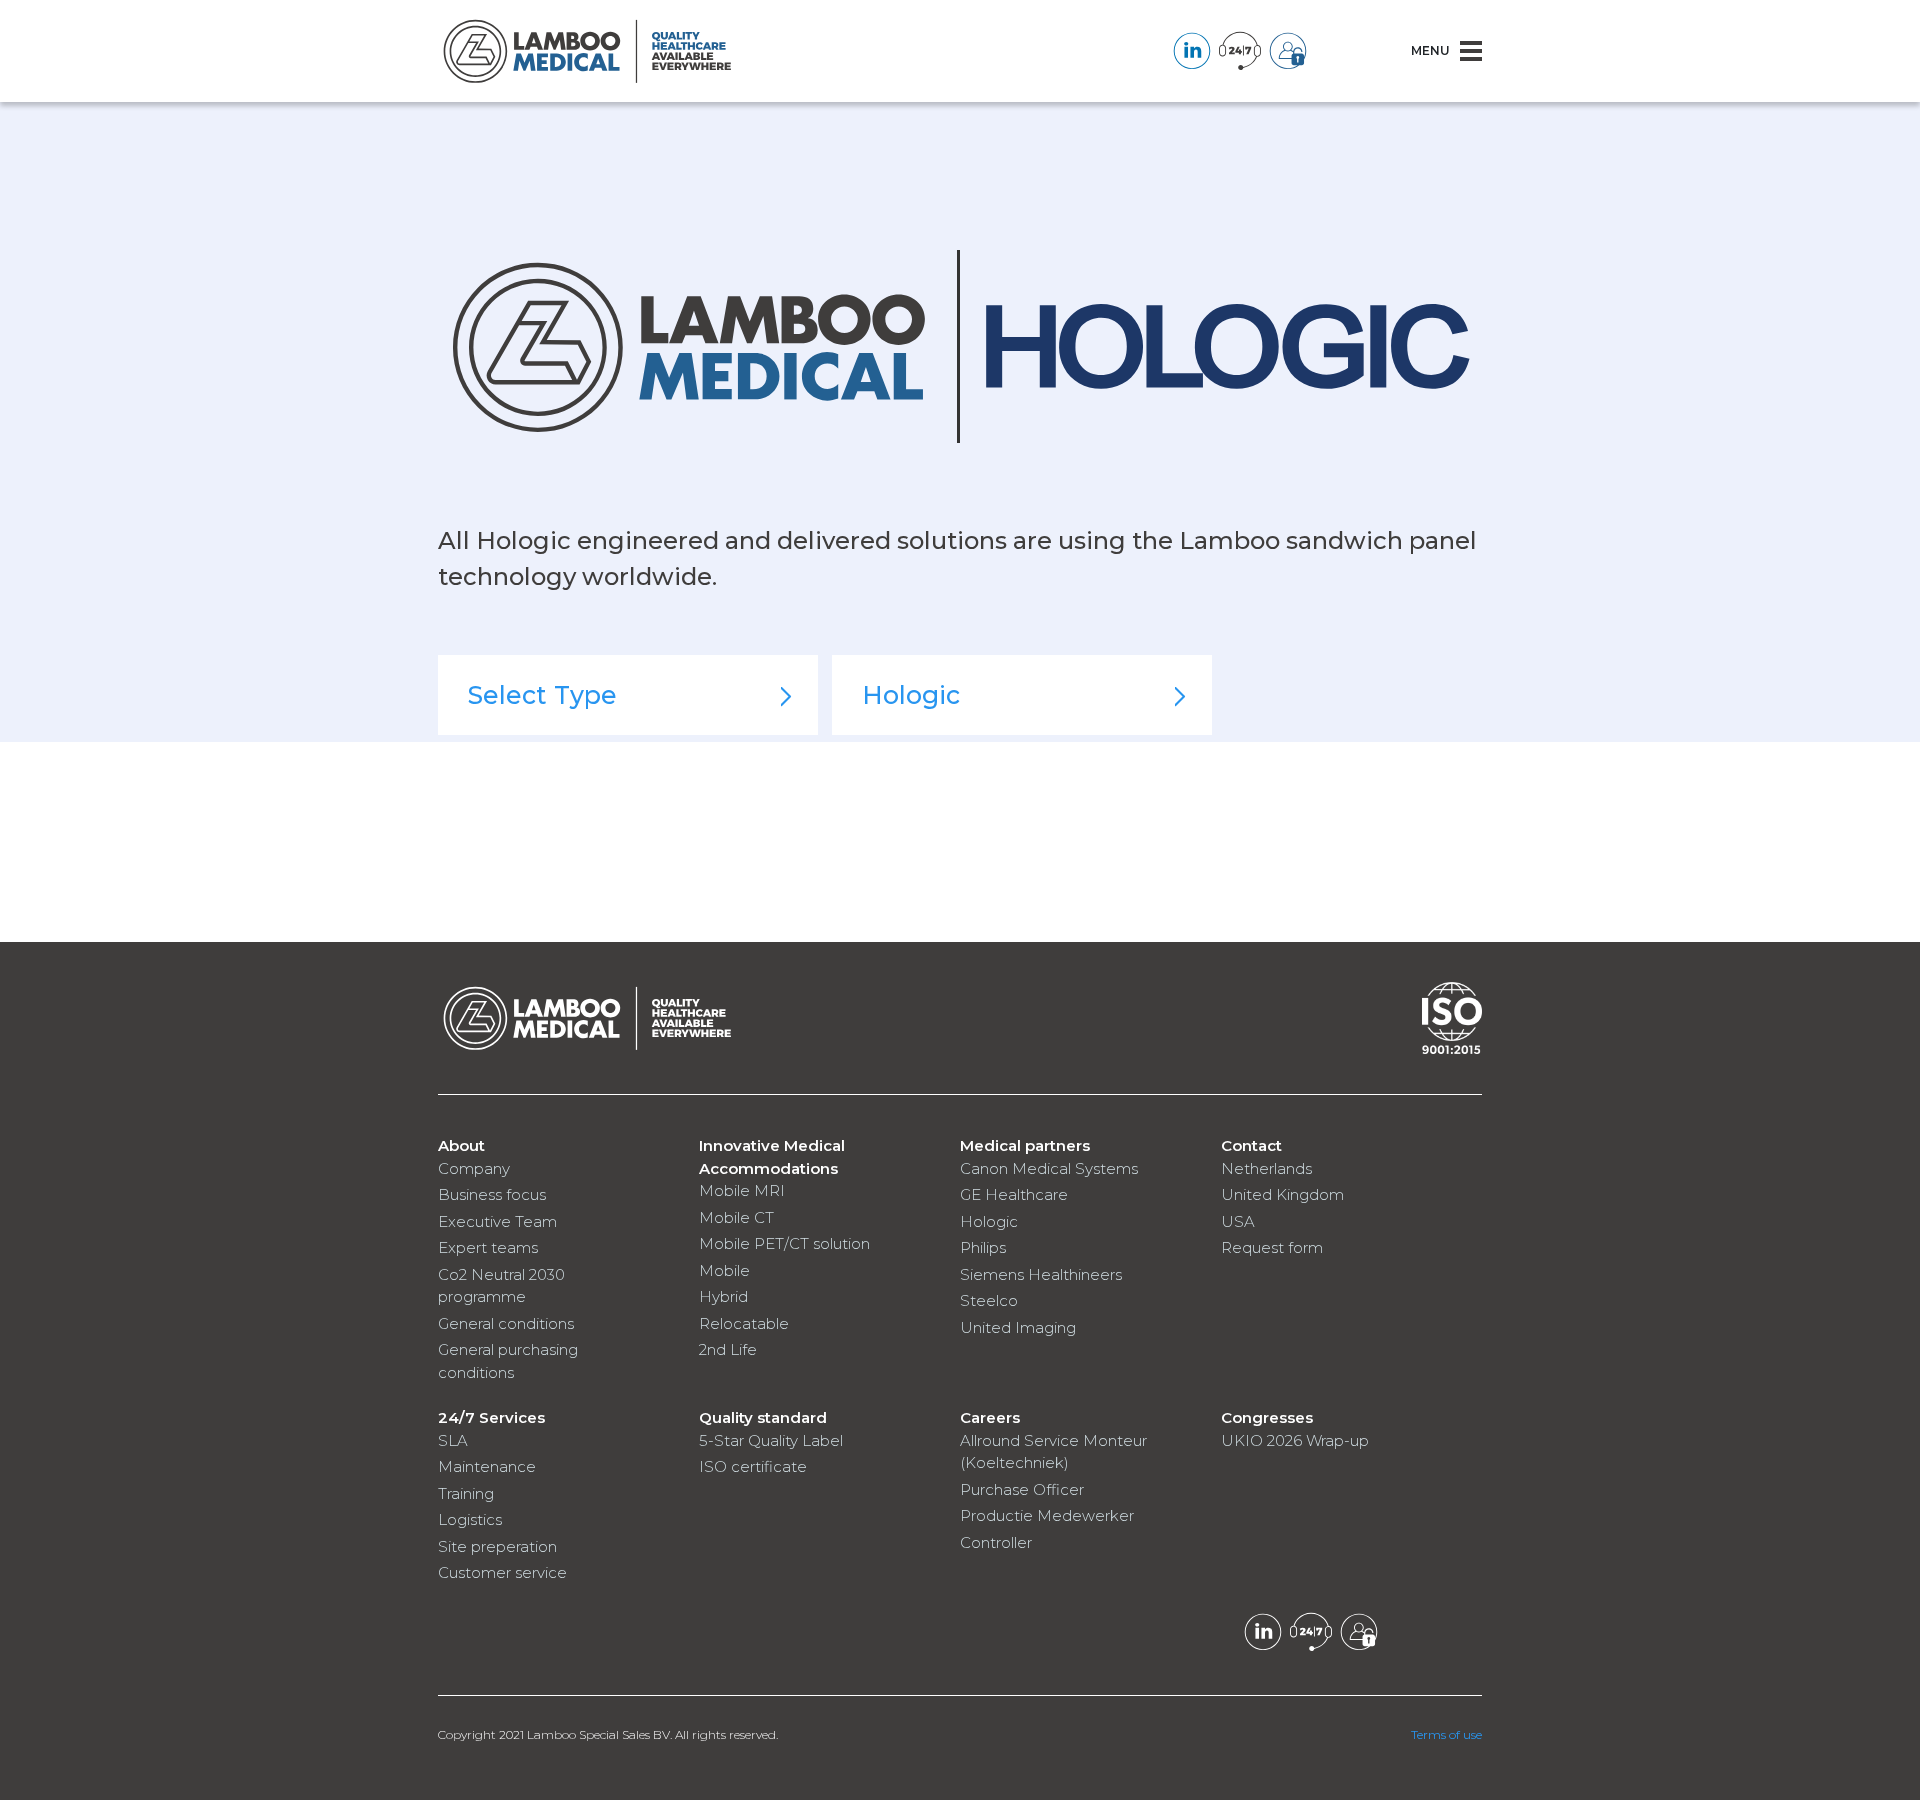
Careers (990, 1417)
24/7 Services (491, 1417)
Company (474, 1168)
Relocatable (744, 1323)
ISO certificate (753, 1466)
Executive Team (497, 1221)
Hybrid (723, 1296)
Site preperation (497, 1546)
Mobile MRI (742, 1190)
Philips (983, 1247)
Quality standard (763, 1417)
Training (466, 1493)
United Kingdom (1282, 1194)
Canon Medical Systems (1049, 1168)
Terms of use (1446, 1734)
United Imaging (1018, 1327)
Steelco (989, 1300)
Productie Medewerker (1047, 1515)
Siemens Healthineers (1041, 1274)
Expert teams (488, 1247)
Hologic (989, 1221)
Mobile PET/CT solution (784, 1243)
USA (1238, 1221)
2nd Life (728, 1349)
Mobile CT (736, 1217)
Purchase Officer (1022, 1489)
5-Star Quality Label (771, 1440)
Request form (1272, 1247)
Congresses (1267, 1417)
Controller (996, 1542)
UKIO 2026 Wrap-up (1295, 1440)
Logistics (470, 1519)
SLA (453, 1440)
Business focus (492, 1194)
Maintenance (487, 1466)
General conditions (506, 1323)
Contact (1251, 1145)
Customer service (502, 1572)
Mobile (724, 1270)
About (461, 1145)
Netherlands (1266, 1168)
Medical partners (1025, 1145)
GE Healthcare (1014, 1194)
